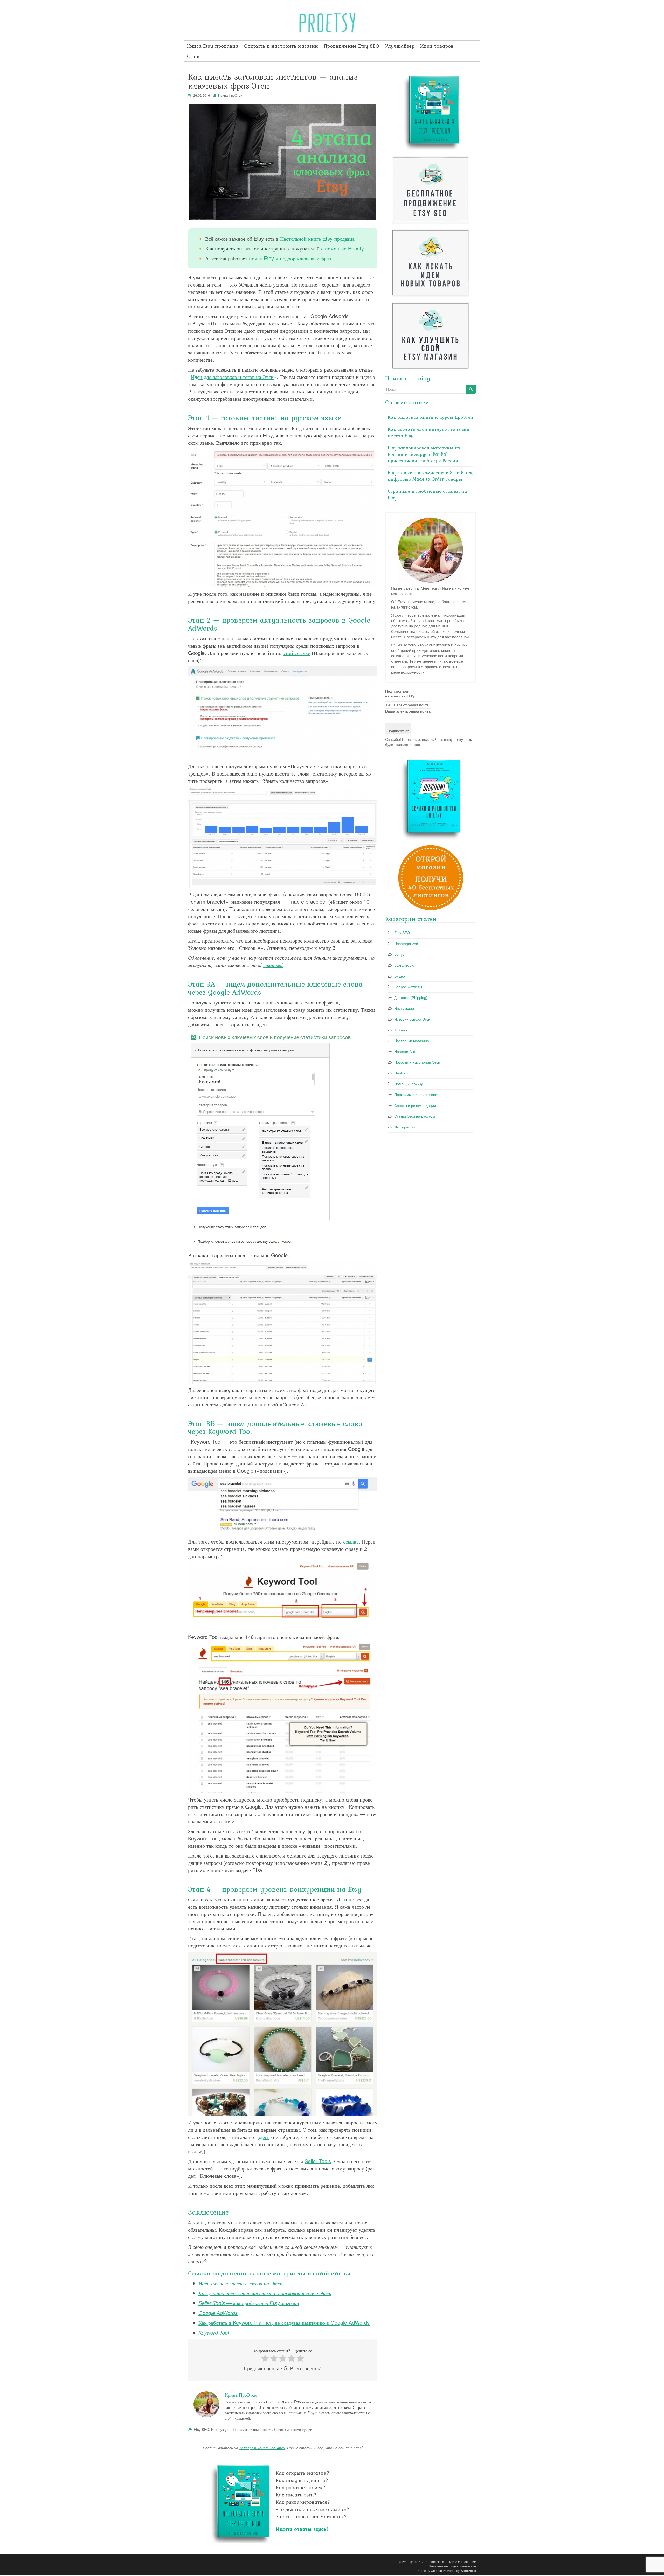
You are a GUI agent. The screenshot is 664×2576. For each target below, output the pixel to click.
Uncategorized (406, 944)
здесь (264, 2137)
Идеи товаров (437, 46)
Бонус (399, 954)
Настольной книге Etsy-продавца (317, 238)
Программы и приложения (252, 2429)
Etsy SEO (201, 2429)
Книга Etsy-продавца (213, 46)
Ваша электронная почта (408, 711)
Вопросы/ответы (408, 987)
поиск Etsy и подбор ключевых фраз (290, 258)
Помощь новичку (409, 1084)
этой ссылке (297, 653)
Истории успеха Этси (412, 1019)
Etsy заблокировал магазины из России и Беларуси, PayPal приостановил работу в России (424, 454)
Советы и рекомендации (293, 2429)
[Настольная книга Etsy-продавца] (283, 2503)
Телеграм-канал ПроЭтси (262, 2448)
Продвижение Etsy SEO (351, 46)
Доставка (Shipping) (411, 997)
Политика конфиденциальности (452, 2566)
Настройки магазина (412, 1041)
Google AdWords (218, 2313)
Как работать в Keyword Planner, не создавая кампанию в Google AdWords (284, 2323)
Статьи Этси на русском (415, 1116)
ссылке (351, 1541)
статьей (273, 965)
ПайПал (401, 1073)
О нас (195, 56)
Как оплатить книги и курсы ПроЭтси (430, 417)
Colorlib (436, 2570)
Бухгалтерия (405, 965)
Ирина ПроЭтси (230, 95)
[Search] (471, 389)
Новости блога (406, 1051)
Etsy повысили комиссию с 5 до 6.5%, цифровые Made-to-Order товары (430, 476)
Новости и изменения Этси (417, 1062)
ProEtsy (407, 2562)
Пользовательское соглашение (453, 2562)
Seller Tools (318, 2161)
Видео (400, 976)
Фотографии (405, 1127)
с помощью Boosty (343, 248)
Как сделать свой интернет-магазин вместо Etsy (429, 432)
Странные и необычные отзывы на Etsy (427, 494)
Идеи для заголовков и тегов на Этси (232, 377)
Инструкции (220, 2429)
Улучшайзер (400, 46)
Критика (401, 1030)
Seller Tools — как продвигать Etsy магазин (249, 2303)
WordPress (468, 2570)
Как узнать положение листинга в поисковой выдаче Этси (265, 2293)
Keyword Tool (214, 2332)
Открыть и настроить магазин (281, 46)
